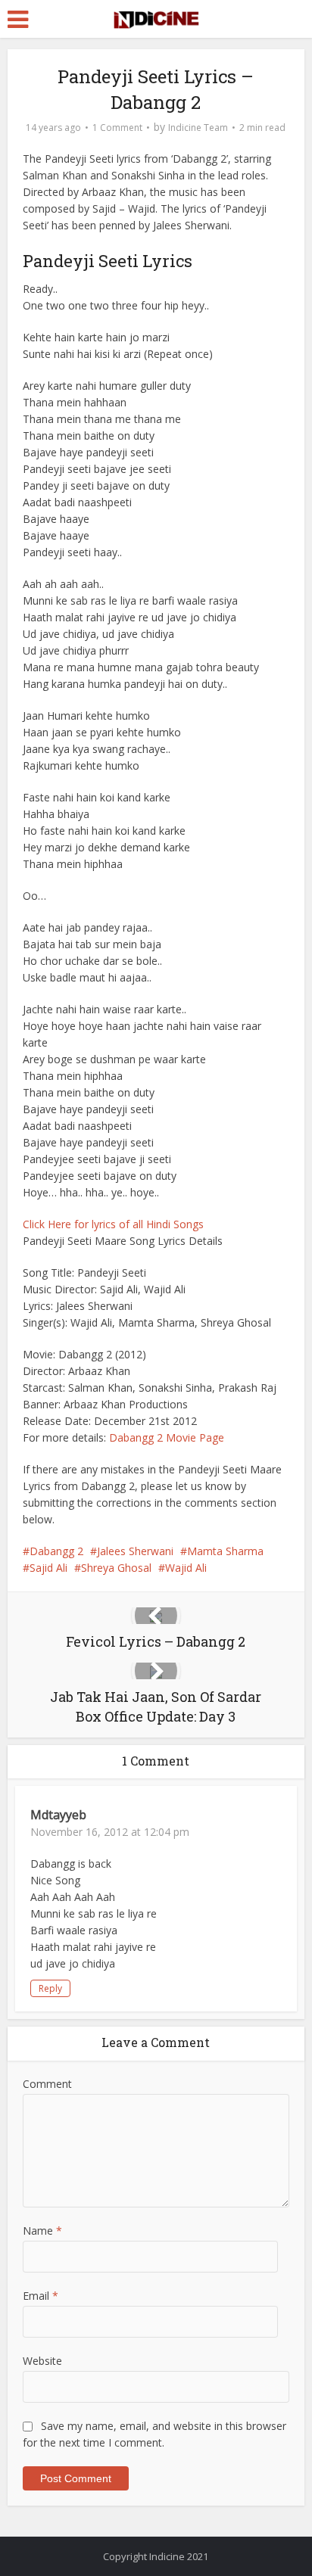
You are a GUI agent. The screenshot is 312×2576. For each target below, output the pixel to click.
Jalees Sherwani (135, 1551)
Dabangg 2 (56, 1551)
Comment (47, 2084)
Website (42, 2361)
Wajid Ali (186, 1568)
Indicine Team (198, 128)
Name (42, 2231)
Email (41, 2296)
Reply (50, 1988)
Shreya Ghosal (116, 1568)
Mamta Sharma (225, 1551)
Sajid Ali (48, 1568)
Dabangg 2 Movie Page (167, 1437)
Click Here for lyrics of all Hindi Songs (113, 1224)
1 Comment (117, 128)
